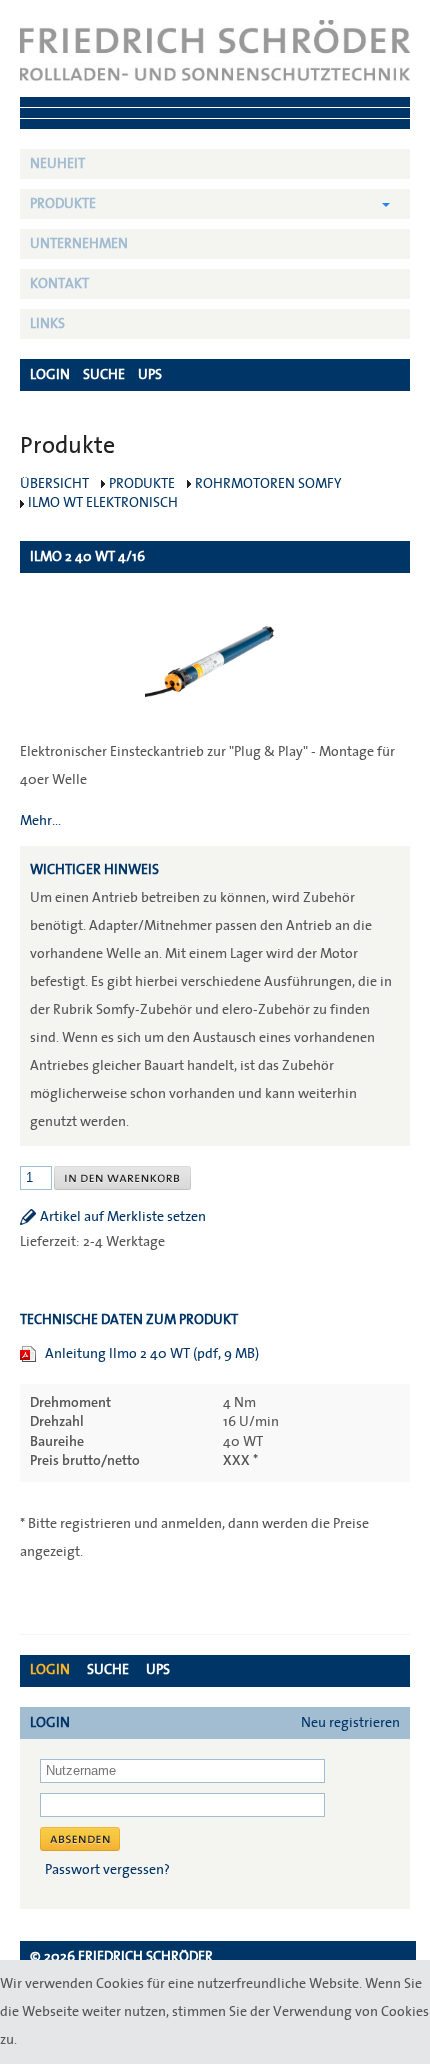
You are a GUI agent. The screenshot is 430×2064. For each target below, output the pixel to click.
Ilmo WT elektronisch (103, 503)
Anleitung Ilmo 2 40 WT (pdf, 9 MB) (152, 1354)
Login (50, 1670)
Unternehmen (79, 244)
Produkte (63, 204)
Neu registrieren (350, 1723)
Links (47, 324)
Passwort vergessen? (107, 1870)
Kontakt (59, 284)
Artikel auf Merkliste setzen (123, 1217)
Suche (108, 1670)
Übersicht (54, 484)
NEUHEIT (57, 164)
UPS (158, 1670)
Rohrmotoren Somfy (268, 484)
